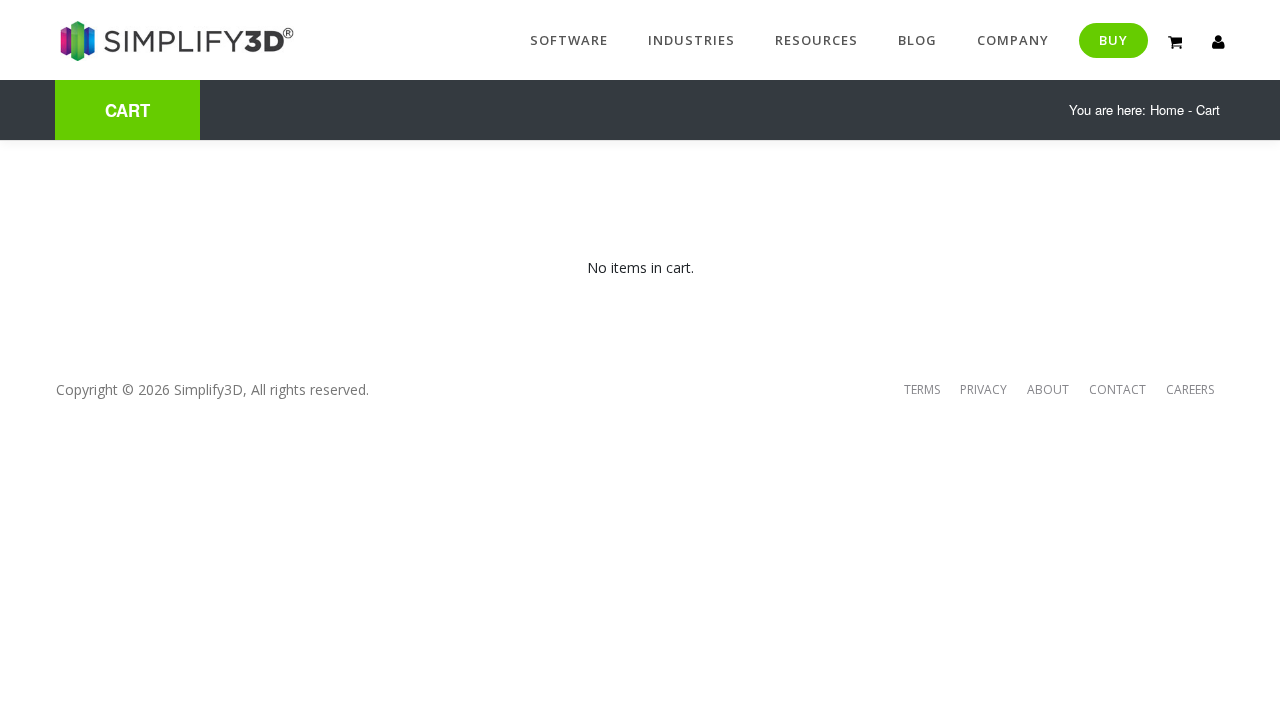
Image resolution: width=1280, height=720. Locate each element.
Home (1167, 109)
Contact (1117, 389)
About (1048, 389)
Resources (816, 40)
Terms (922, 389)
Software (569, 40)
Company (1013, 40)
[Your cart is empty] (1175, 40)
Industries (691, 40)
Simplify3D (208, 389)
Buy (1113, 40)
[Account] (1218, 40)
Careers (1190, 389)
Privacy (983, 389)
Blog (917, 40)
